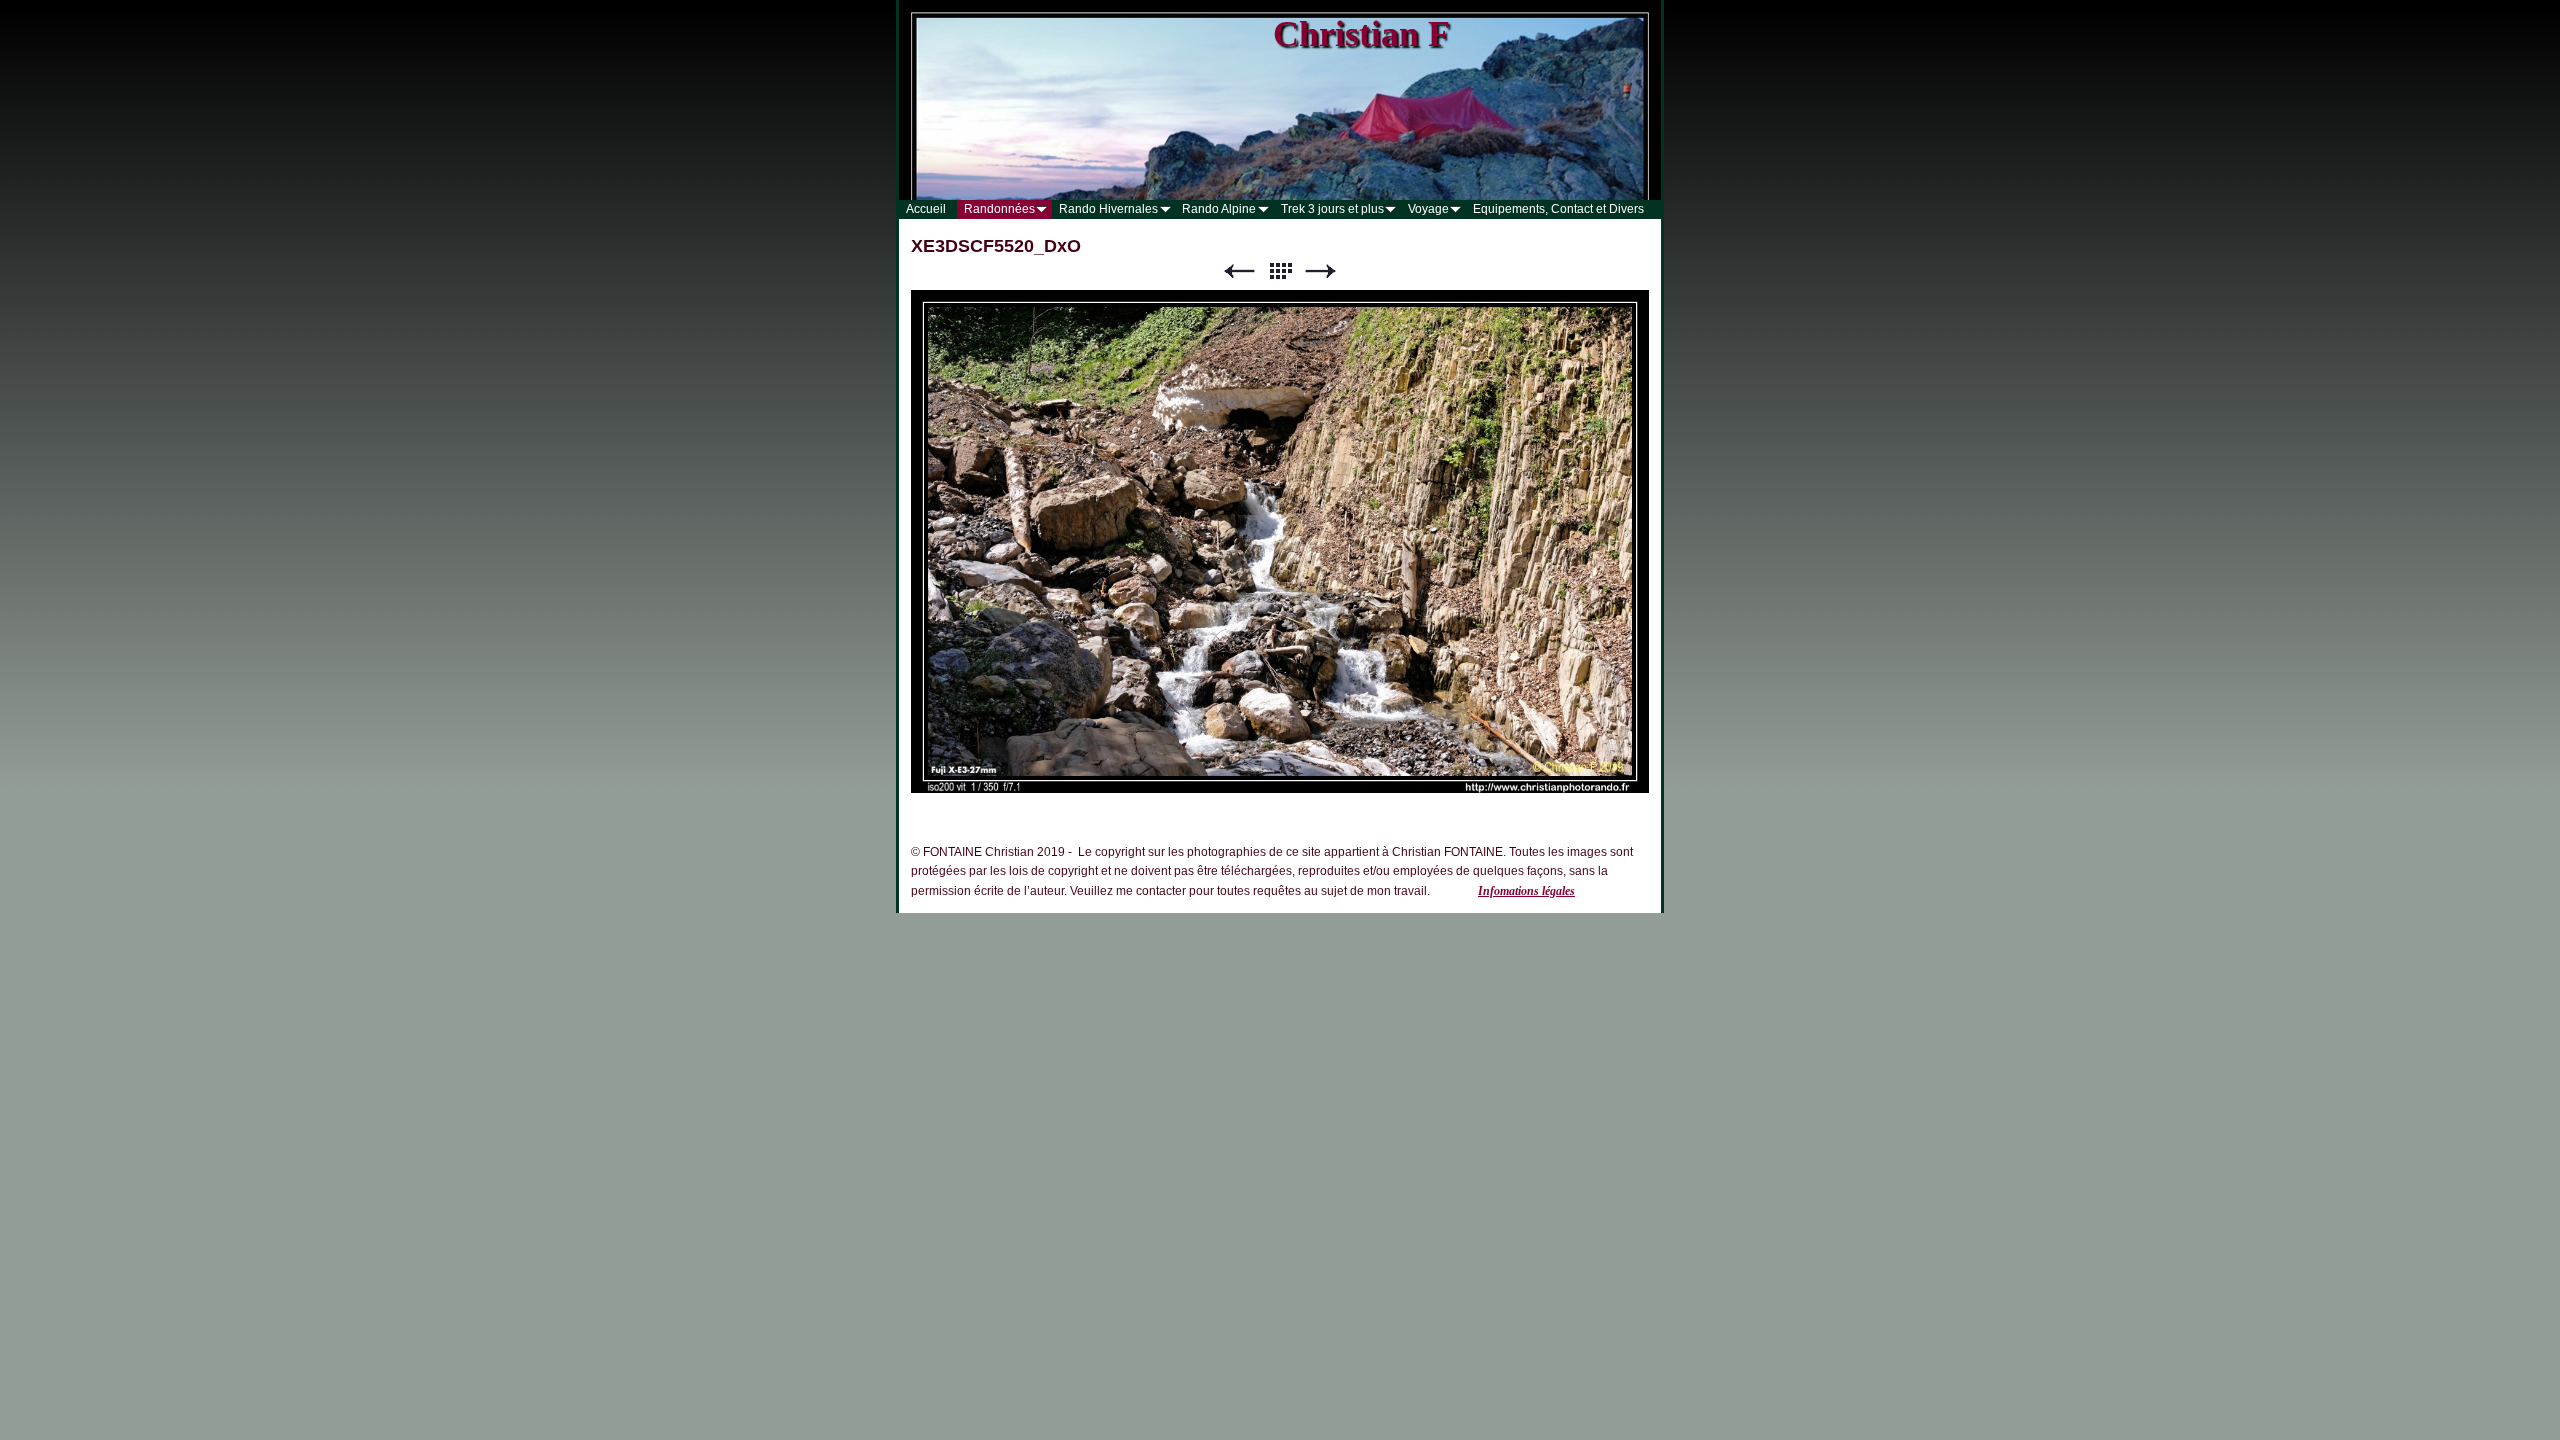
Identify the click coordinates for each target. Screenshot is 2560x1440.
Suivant (1321, 271)
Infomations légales (1526, 891)
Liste (1280, 271)
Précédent (1239, 271)
